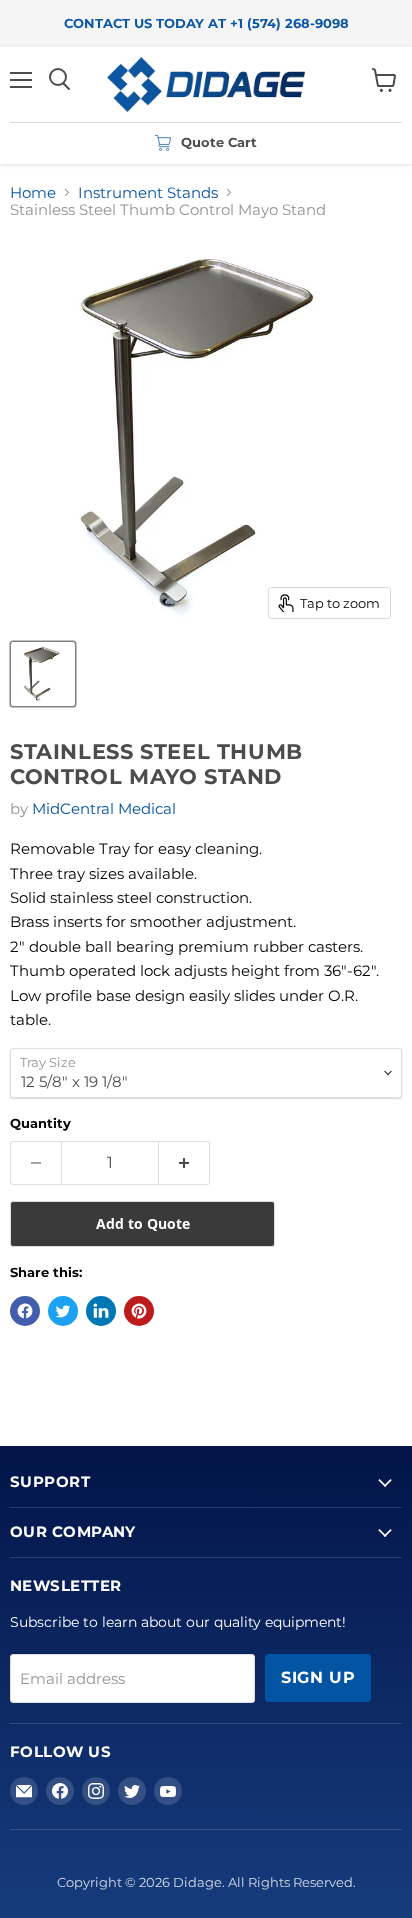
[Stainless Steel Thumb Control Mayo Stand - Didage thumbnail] (43, 674)
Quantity (40, 1123)
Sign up (318, 1677)
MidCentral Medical (104, 808)
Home (33, 192)
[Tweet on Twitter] (63, 1311)
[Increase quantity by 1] (184, 1163)
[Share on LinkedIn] (101, 1311)
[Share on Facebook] (25, 1311)
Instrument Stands (148, 192)
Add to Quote (143, 1223)
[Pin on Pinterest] (139, 1311)
